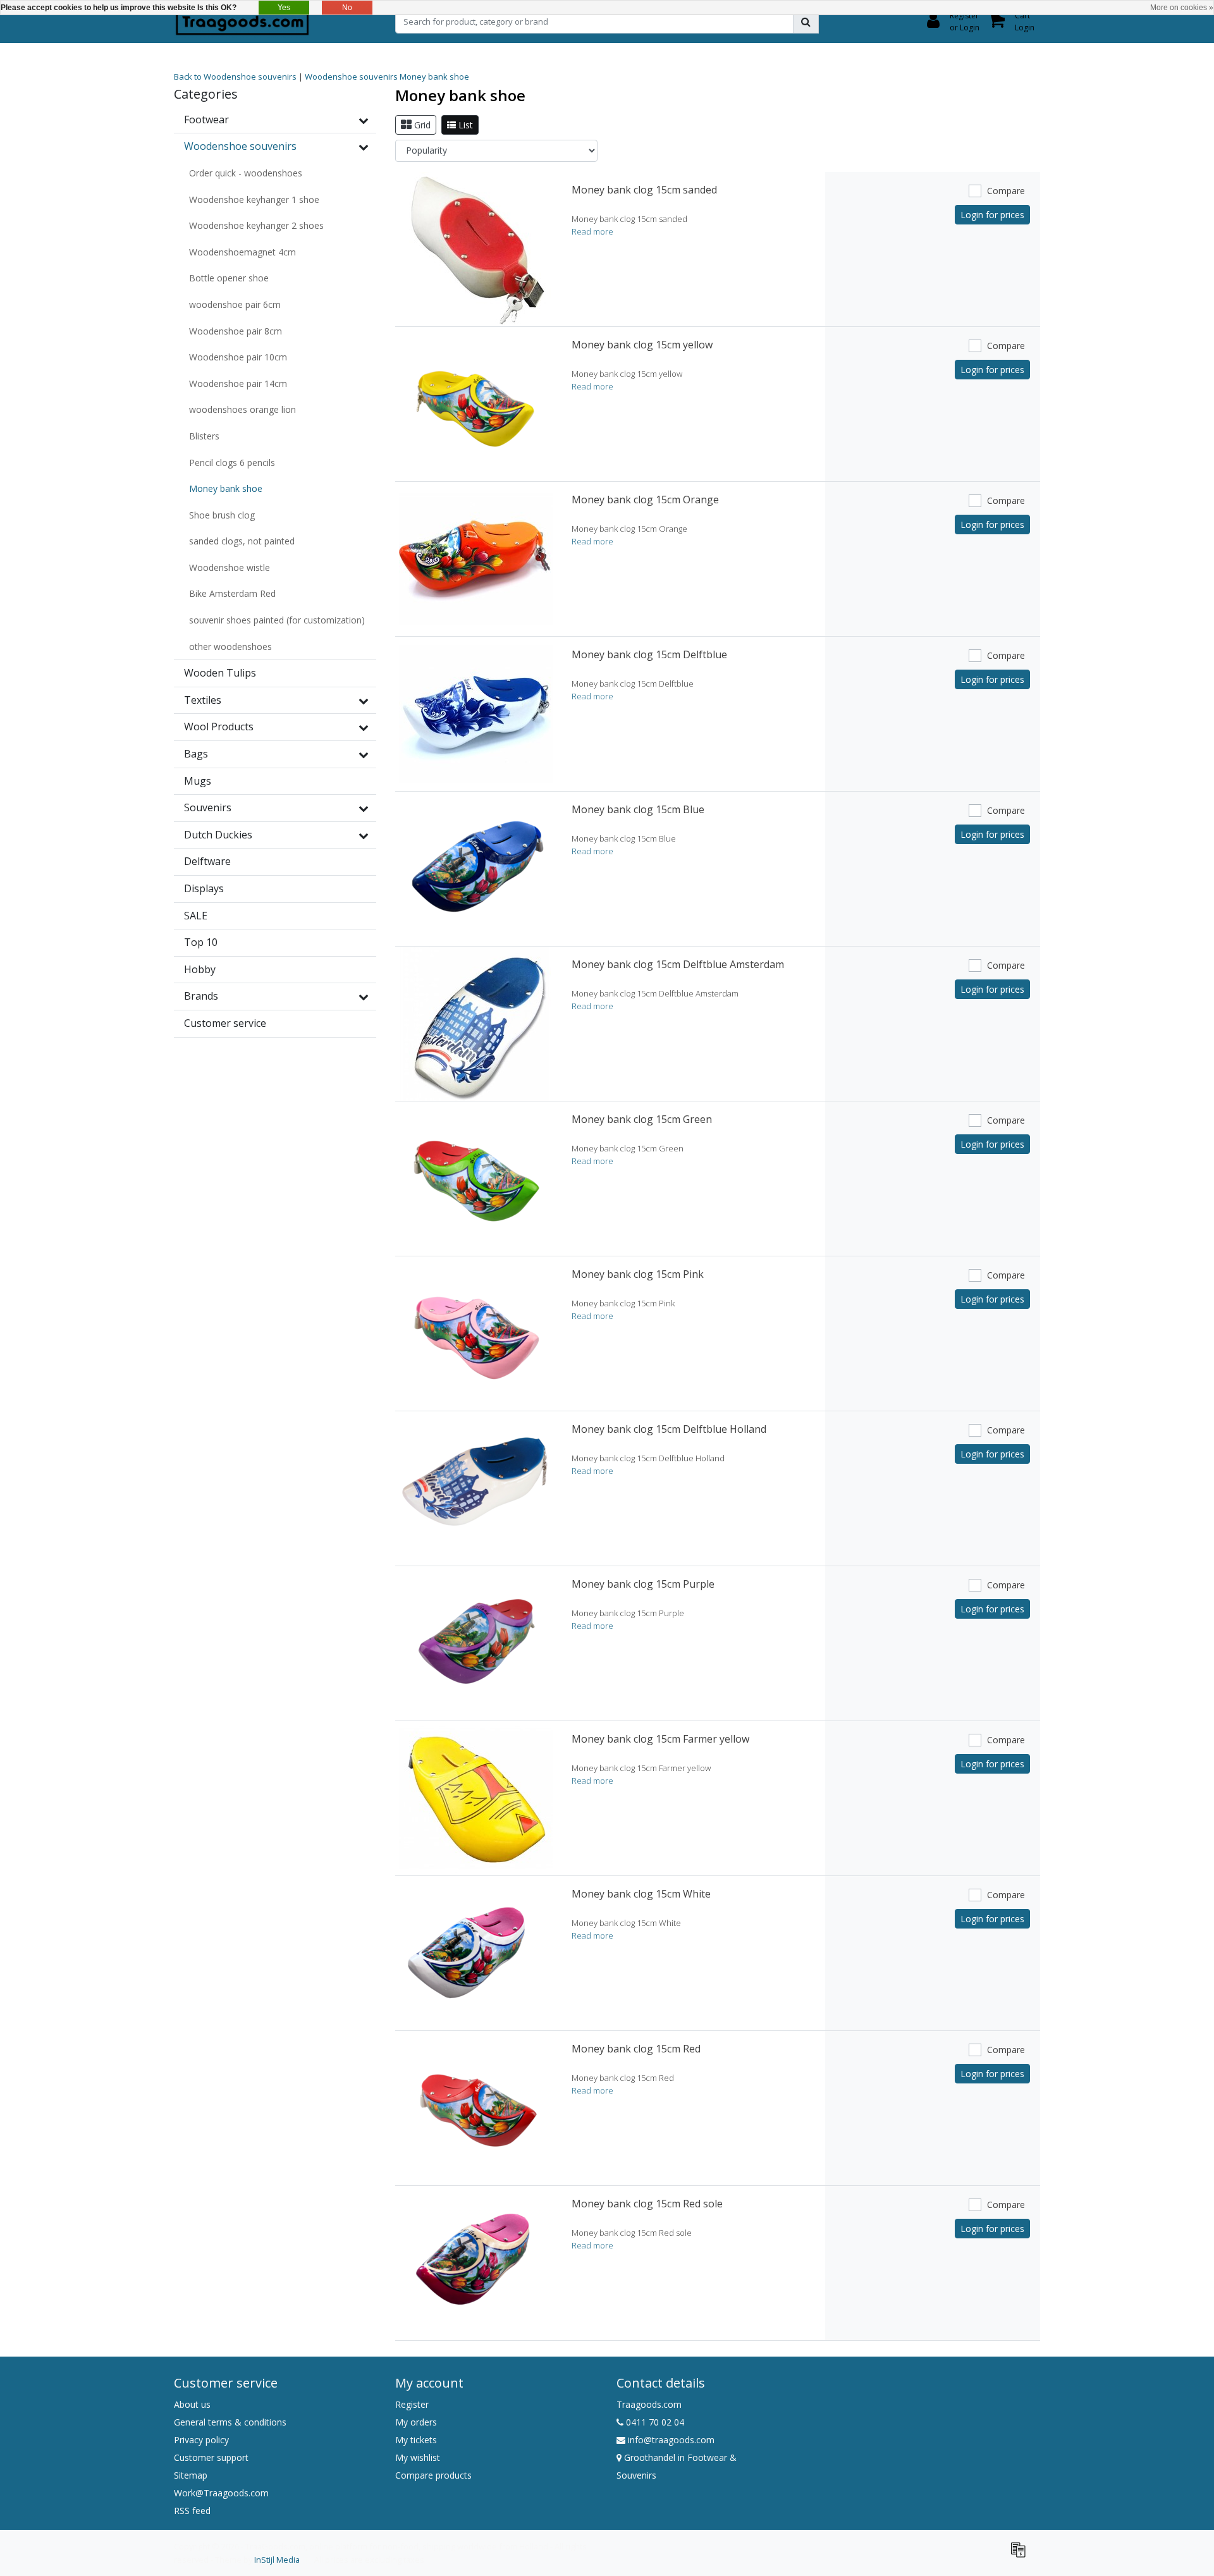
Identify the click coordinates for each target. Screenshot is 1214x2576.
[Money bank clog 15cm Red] (476, 2108)
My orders (416, 2422)
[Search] (806, 21)
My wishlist (418, 2457)
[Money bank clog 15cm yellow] (476, 404)
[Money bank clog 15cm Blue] (476, 869)
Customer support (211, 2457)
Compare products (433, 2475)
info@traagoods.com (671, 2440)
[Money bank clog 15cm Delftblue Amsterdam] (476, 1024)
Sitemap (191, 2475)
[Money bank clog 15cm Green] (476, 1179)
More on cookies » (1182, 8)
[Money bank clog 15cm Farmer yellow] (476, 1798)
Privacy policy (201, 2440)
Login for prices (992, 215)
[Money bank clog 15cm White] (476, 1953)
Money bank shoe (434, 77)
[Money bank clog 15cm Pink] (476, 1334)
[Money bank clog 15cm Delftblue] (476, 714)
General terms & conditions (230, 2422)
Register (412, 2404)
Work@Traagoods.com (221, 2493)
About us (192, 2404)
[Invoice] (1021, 2555)
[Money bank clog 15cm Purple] (476, 1643)
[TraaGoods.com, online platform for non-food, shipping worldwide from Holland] (242, 21)
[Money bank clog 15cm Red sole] (476, 2263)
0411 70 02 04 (654, 2422)
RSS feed (192, 2511)
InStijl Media (277, 2560)
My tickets (416, 2440)
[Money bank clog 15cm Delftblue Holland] (476, 1488)
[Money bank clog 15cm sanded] (476, 249)
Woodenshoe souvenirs (351, 77)
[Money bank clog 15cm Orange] (476, 559)
